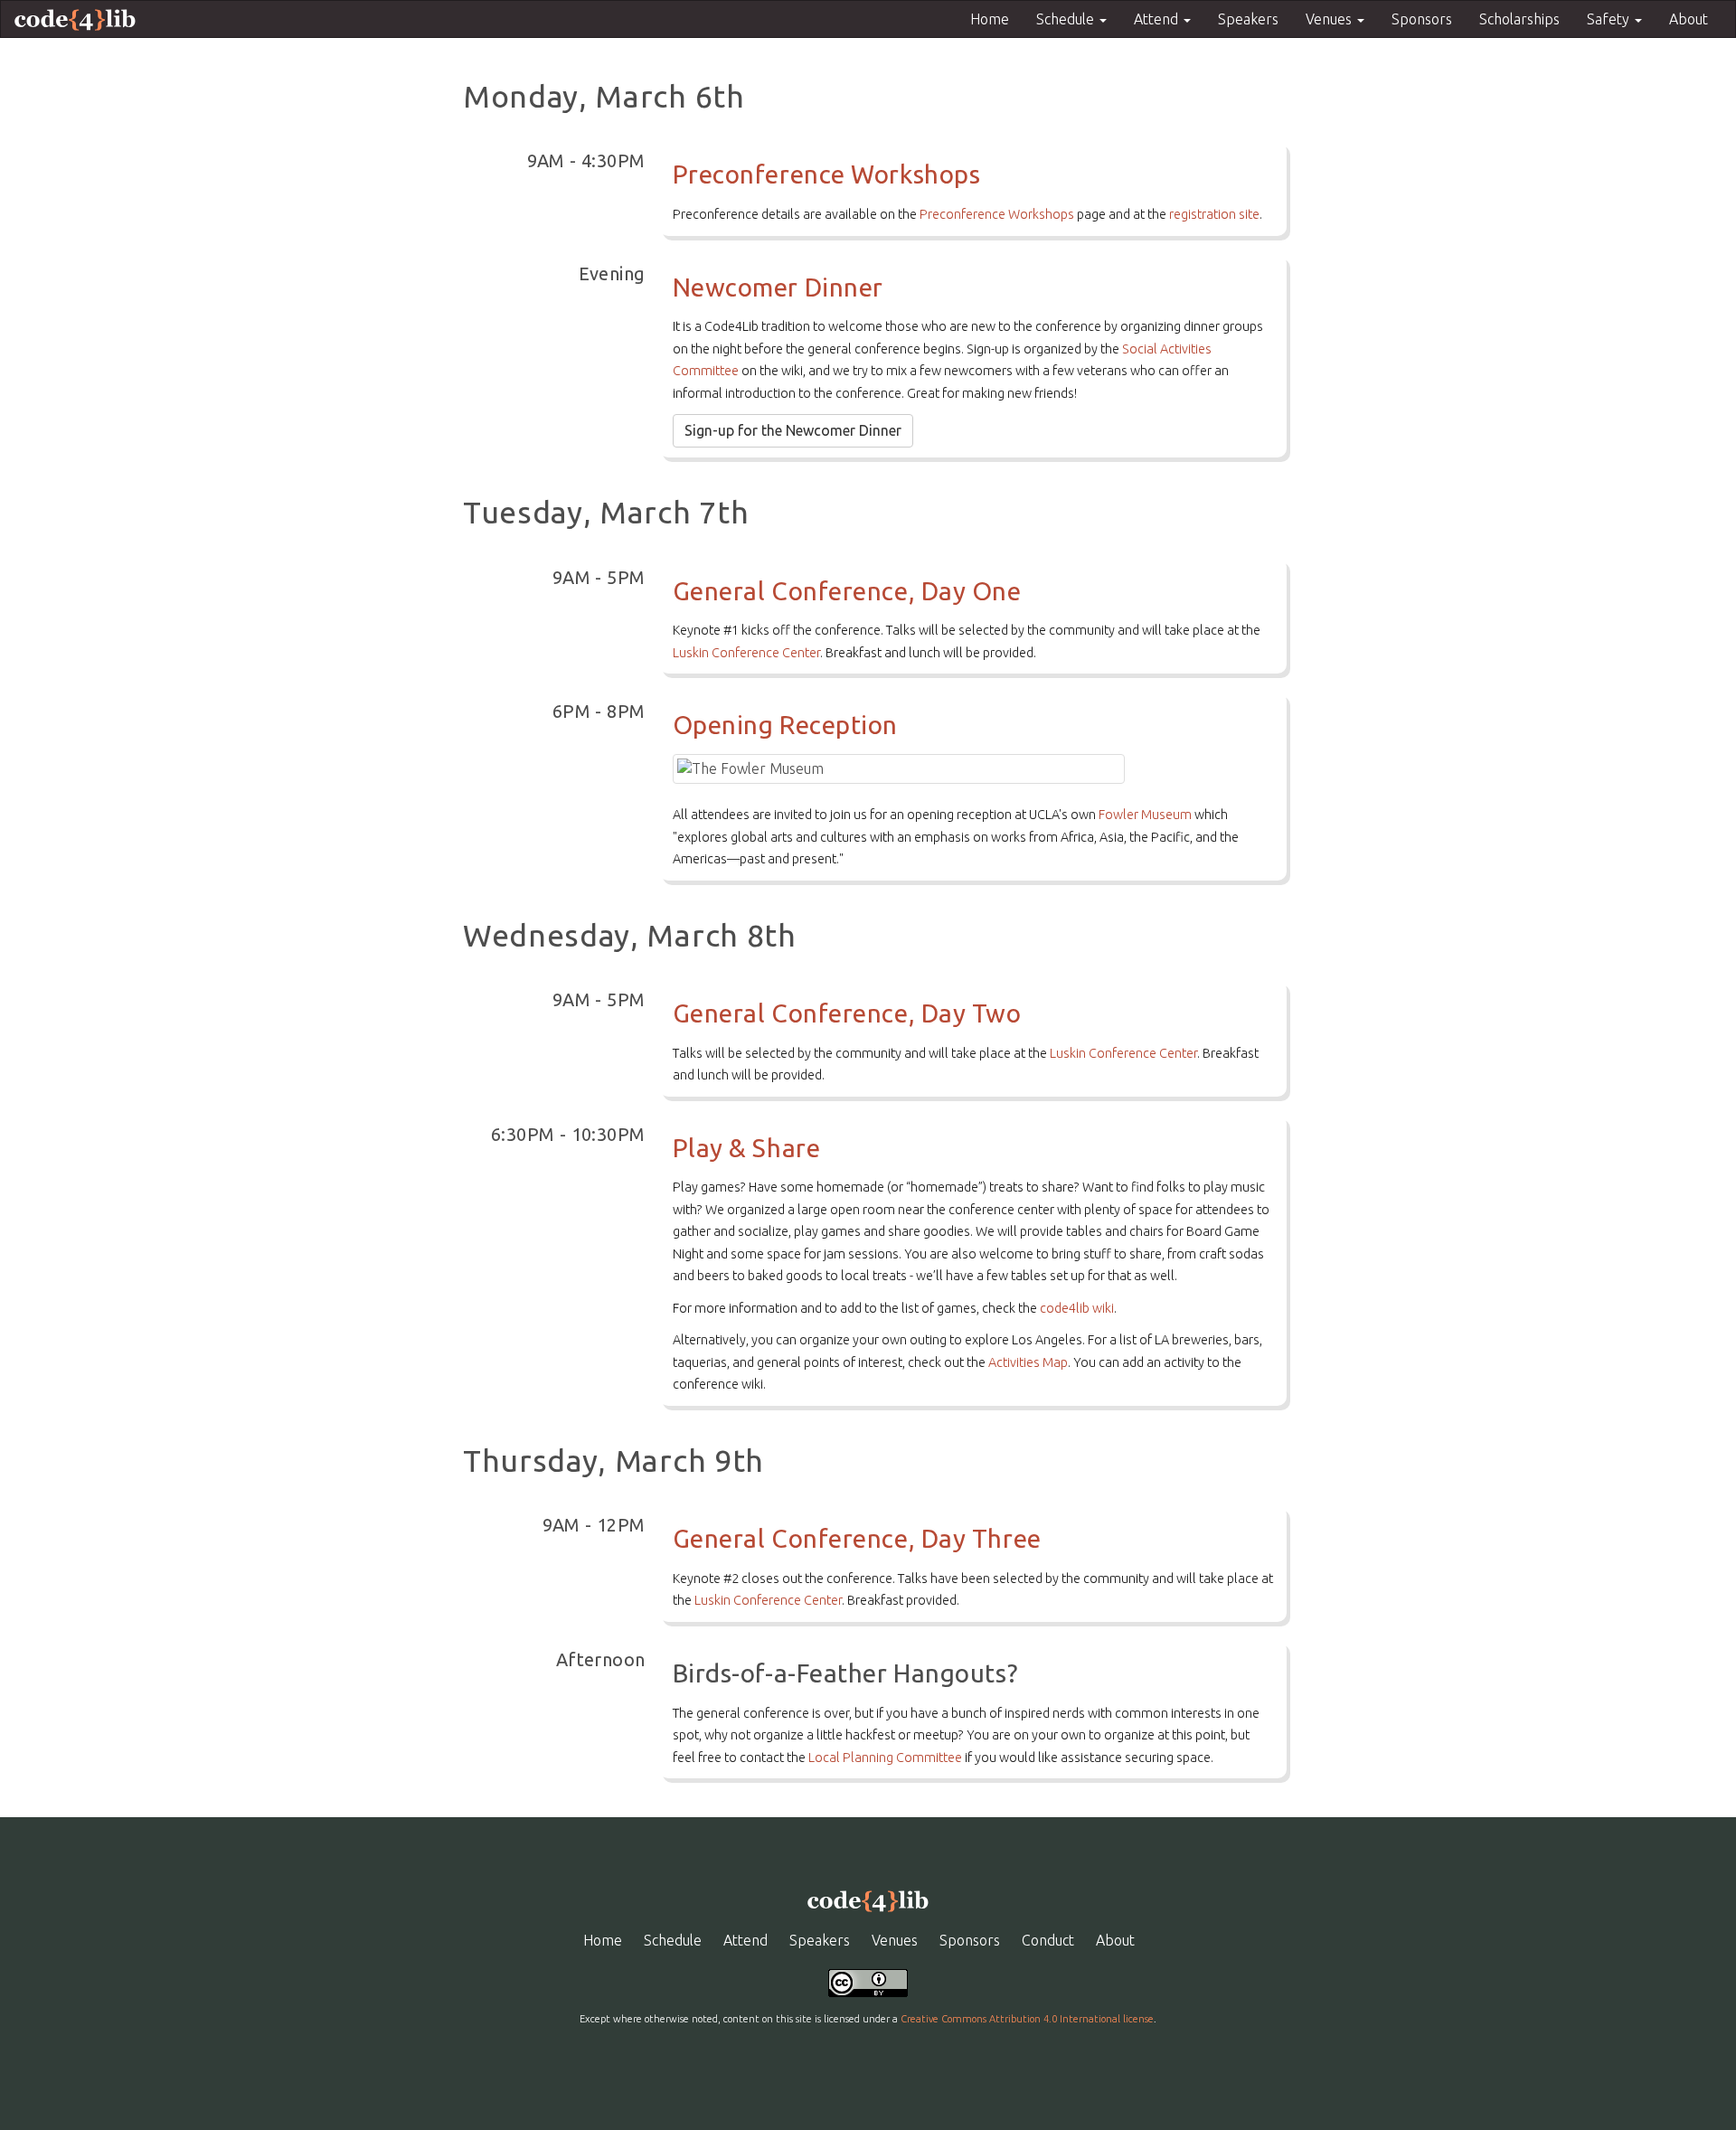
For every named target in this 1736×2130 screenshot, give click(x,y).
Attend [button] (1158, 19)
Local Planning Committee (885, 1758)
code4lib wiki (1077, 1308)
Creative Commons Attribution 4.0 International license (1027, 2019)
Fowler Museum (1145, 815)
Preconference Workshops (827, 174)
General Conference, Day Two (847, 1013)
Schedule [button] (1067, 19)
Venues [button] (1330, 19)
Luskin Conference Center (746, 653)
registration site (1214, 214)
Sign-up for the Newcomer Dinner (793, 430)
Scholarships (1519, 19)
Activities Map (1028, 1362)
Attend (745, 1940)
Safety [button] (1610, 19)
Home (990, 19)
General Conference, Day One (847, 591)
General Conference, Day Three (857, 1538)
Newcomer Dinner (778, 287)
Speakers (1248, 19)
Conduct (1048, 1940)
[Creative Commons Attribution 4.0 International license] (868, 1982)
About (1689, 19)
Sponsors (1422, 19)
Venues (895, 1940)
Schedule (673, 1940)
